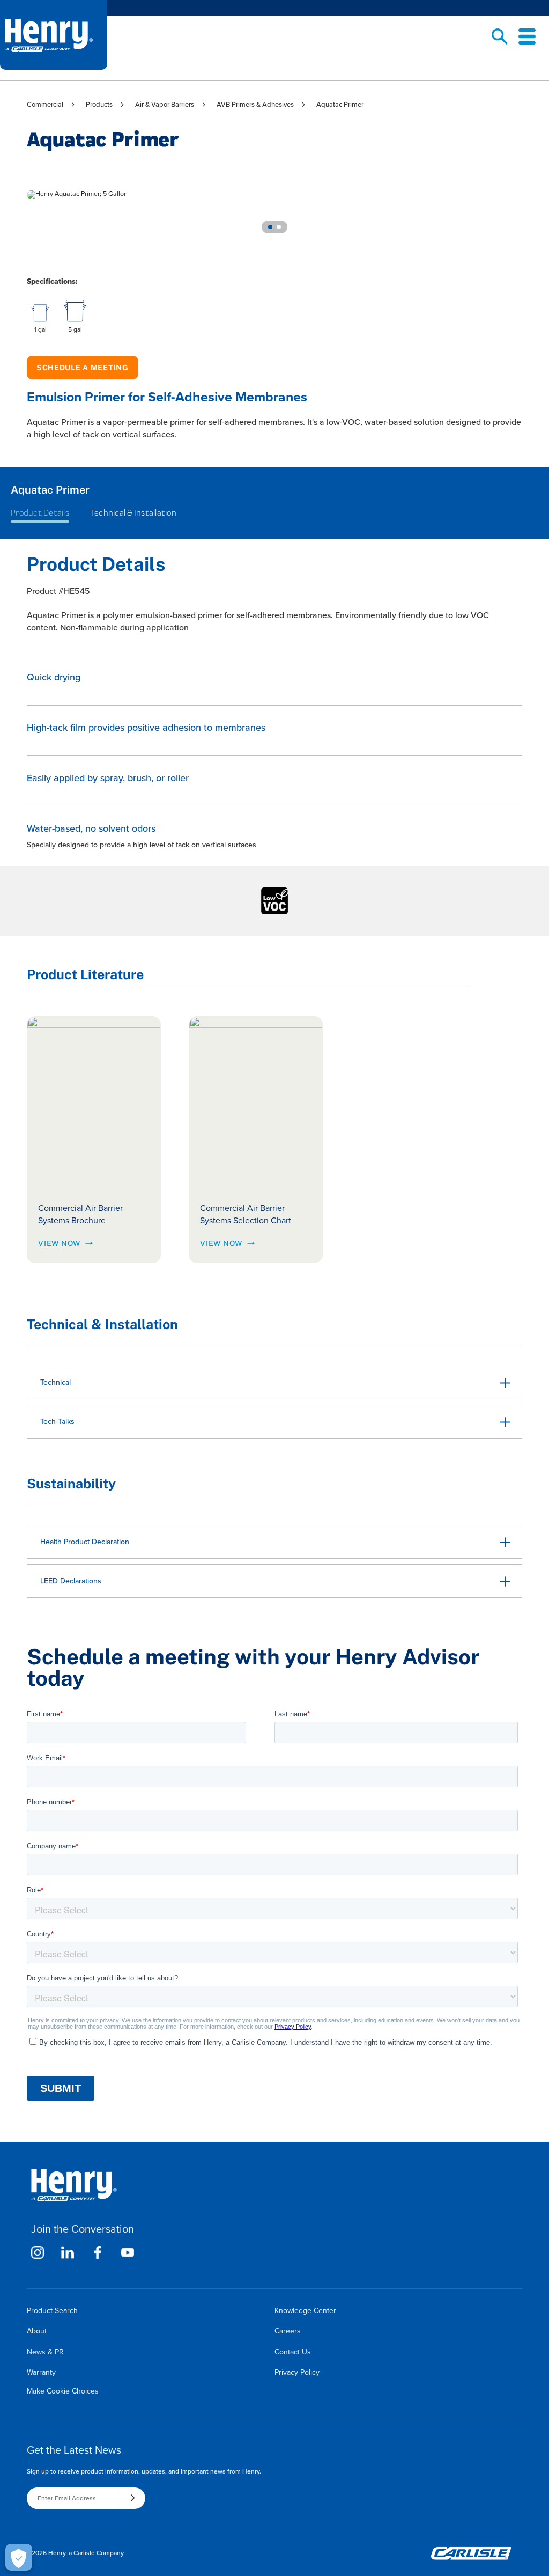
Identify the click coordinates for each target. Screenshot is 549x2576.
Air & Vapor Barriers (165, 104)
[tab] (270, 227)
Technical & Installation (133, 513)
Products (99, 104)
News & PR (45, 2352)
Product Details (40, 513)
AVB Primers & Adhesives (255, 104)
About (37, 2331)
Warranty (41, 2372)
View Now (59, 1243)
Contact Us (293, 2352)
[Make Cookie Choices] (19, 2557)
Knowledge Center (305, 2311)
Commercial (45, 104)
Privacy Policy (297, 2372)
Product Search (52, 2311)
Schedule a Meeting (83, 368)
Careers (288, 2331)
